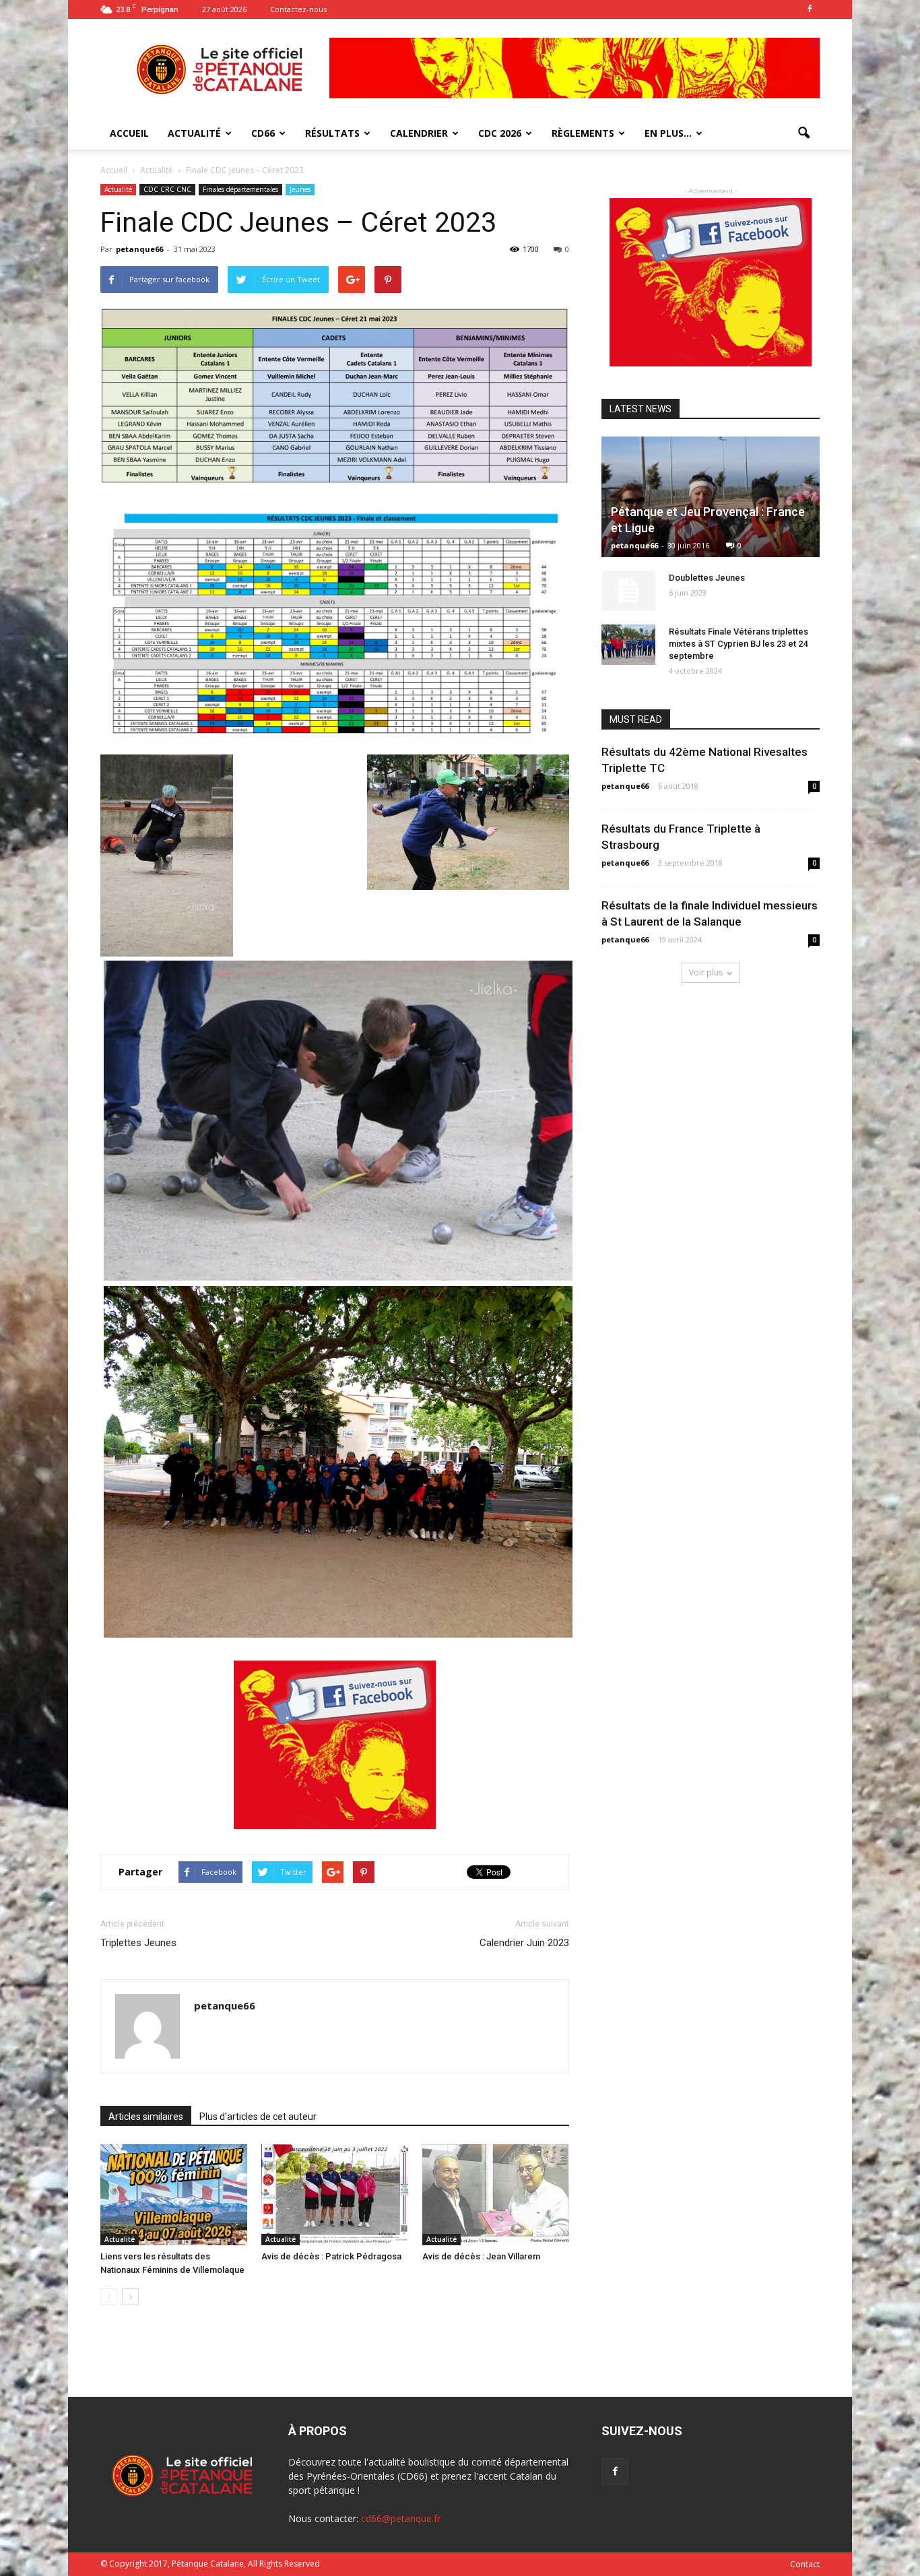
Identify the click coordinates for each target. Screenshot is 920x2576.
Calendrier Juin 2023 (524, 1943)
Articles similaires (146, 2117)
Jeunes (300, 189)
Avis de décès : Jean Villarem (481, 2256)
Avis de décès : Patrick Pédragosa (331, 2256)
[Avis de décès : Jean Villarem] (496, 2195)
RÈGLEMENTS (583, 133)
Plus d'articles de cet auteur (258, 2117)
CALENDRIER (419, 133)
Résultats (332, 133)
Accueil (115, 170)
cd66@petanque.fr (401, 2518)
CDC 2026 (500, 133)
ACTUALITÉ (194, 133)
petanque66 (139, 249)
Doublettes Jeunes (707, 578)
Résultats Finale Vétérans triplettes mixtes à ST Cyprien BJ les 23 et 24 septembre (738, 644)
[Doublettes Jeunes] (628, 591)
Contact (805, 2564)
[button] (803, 133)
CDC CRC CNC (167, 189)
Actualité (118, 189)
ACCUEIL (129, 133)
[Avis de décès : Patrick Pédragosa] (335, 2195)
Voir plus (706, 972)
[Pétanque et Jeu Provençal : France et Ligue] (711, 497)
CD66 (263, 133)
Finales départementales (240, 189)
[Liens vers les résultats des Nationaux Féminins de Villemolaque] (174, 2195)
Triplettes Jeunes (138, 1943)
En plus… (668, 133)
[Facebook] (810, 9)
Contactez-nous (298, 9)
